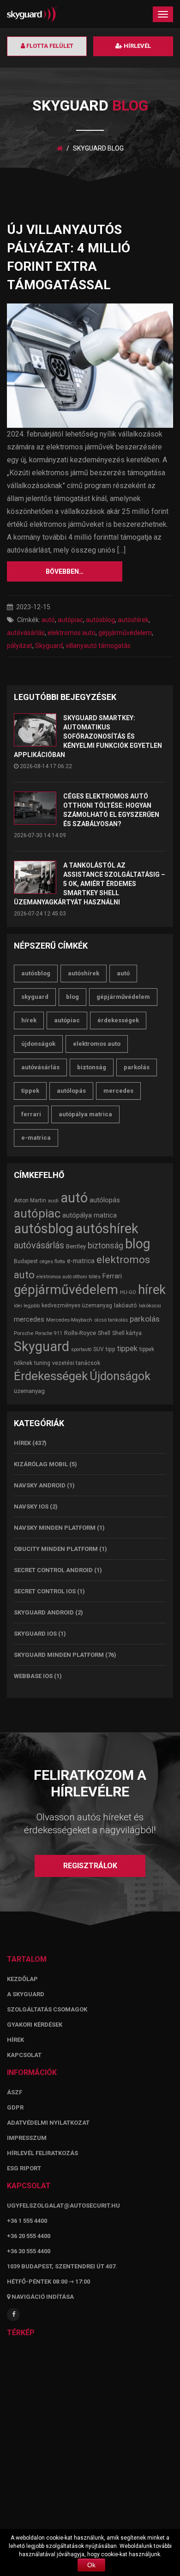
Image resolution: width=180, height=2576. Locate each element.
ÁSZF (15, 2092)
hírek (29, 1020)
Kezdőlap (22, 1979)
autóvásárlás (26, 633)
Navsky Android (40, 1485)
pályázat (20, 646)
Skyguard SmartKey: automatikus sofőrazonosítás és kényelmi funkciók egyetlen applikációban (88, 736)
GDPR (15, 2107)
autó (48, 620)
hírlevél (137, 46)
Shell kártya (127, 1333)
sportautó (81, 1349)
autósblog (100, 620)
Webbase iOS (33, 1676)
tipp (111, 1349)
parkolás (137, 1067)
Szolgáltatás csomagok (47, 2009)
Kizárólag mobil (41, 1464)
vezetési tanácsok (76, 1363)
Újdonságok (38, 1044)
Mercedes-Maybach (69, 1320)
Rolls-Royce (80, 1333)
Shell (104, 1333)
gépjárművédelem (125, 633)
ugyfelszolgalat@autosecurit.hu (63, 2206)
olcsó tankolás (111, 1320)
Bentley (76, 1246)
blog (72, 997)
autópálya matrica (85, 1114)
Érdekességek (118, 1020)
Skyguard (49, 646)
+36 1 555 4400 (27, 2221)
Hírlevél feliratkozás (42, 2153)
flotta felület (49, 46)
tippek (30, 1091)
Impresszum (27, 2138)
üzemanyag (29, 1391)
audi (53, 1201)
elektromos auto (72, 633)
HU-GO (128, 1292)
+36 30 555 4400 (29, 2251)
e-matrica (36, 1138)
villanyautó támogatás (98, 646)
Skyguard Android (44, 1612)
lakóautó (126, 1305)
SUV (99, 1349)
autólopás (71, 1091)
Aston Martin (30, 1201)
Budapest (26, 1261)
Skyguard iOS (35, 1634)
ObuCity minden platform (56, 1549)
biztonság (92, 1067)
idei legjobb (27, 1306)
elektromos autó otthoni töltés (69, 1277)
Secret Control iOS (45, 1591)
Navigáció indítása (42, 2297)
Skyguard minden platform (59, 1655)
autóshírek (133, 620)
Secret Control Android (53, 1570)
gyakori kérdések (35, 2025)
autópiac (70, 620)
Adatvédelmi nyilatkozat (48, 2123)
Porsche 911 (49, 1333)
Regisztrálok (90, 1866)
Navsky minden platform (55, 1528)
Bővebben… (65, 571)
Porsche (24, 1333)
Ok (91, 2565)
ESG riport (24, 2168)
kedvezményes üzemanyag (77, 1305)
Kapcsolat (24, 2055)
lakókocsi (150, 1305)
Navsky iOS (31, 1507)
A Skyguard (26, 1994)
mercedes (118, 1091)
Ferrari (31, 1114)
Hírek (22, 1443)
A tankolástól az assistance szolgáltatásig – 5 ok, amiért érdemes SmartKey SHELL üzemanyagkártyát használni (90, 884)
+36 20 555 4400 (29, 2236)
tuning (42, 1363)
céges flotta (52, 1262)
